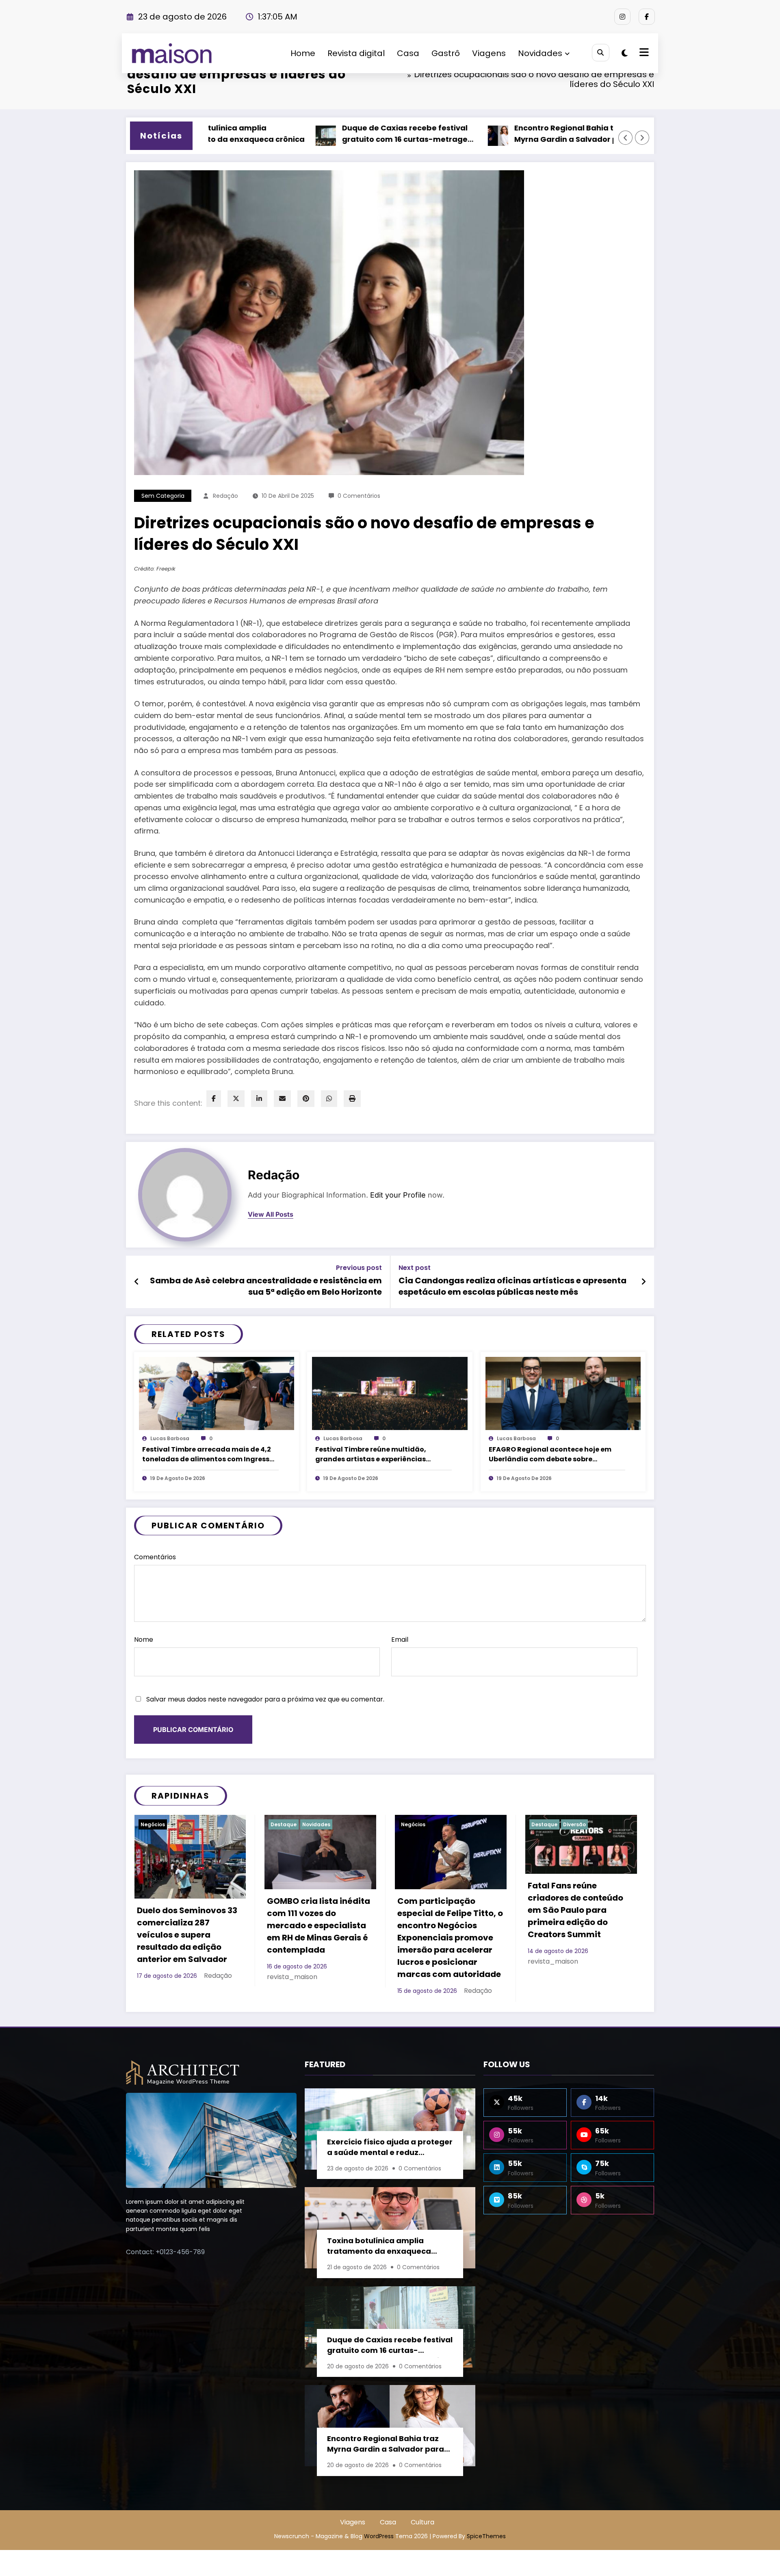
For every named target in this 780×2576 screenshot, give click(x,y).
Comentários (155, 1557)
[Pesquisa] (601, 53)
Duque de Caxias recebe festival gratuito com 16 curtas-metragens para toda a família (317, 135)
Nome (144, 1640)
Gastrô (446, 53)
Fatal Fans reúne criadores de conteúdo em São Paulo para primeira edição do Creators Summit (445, 1910)
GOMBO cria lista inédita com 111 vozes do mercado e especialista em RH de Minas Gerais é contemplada (188, 1925)
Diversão (444, 1824)
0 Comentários (359, 496)
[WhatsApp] (329, 1099)
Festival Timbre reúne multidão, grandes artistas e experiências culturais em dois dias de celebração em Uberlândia (379, 1455)
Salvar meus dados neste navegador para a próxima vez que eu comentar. (265, 1699)
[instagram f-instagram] (622, 17)
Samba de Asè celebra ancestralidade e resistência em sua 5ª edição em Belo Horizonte (266, 1286)
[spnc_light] (625, 53)
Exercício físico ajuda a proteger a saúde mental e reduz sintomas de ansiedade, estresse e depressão (390, 2148)
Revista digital (356, 53)
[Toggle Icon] (643, 53)
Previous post (359, 1268)
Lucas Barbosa (170, 1438)
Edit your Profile (398, 1195)
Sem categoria (163, 496)
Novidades (540, 53)
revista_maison (162, 1977)
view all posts (271, 1214)
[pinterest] (306, 1099)
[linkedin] (259, 1099)
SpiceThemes (486, 2536)
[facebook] (214, 1099)
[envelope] (282, 1099)
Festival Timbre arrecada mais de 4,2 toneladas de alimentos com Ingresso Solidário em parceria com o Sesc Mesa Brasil (209, 1455)
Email (400, 1640)
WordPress (379, 2536)
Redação (225, 496)
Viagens (489, 53)
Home (303, 53)
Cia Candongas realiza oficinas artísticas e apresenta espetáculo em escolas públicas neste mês (512, 1286)
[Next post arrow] (643, 1282)
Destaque (153, 1824)
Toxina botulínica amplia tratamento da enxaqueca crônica (379, 2247)
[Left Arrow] (626, 138)
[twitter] (236, 1099)
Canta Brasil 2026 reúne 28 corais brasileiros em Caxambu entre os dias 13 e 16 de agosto (578, 1919)
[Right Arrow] (642, 138)
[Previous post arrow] (137, 1282)
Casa (408, 53)
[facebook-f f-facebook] (647, 17)
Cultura (542, 1824)
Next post (415, 1268)
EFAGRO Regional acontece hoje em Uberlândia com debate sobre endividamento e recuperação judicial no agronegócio (556, 1455)
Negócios (283, 1824)
